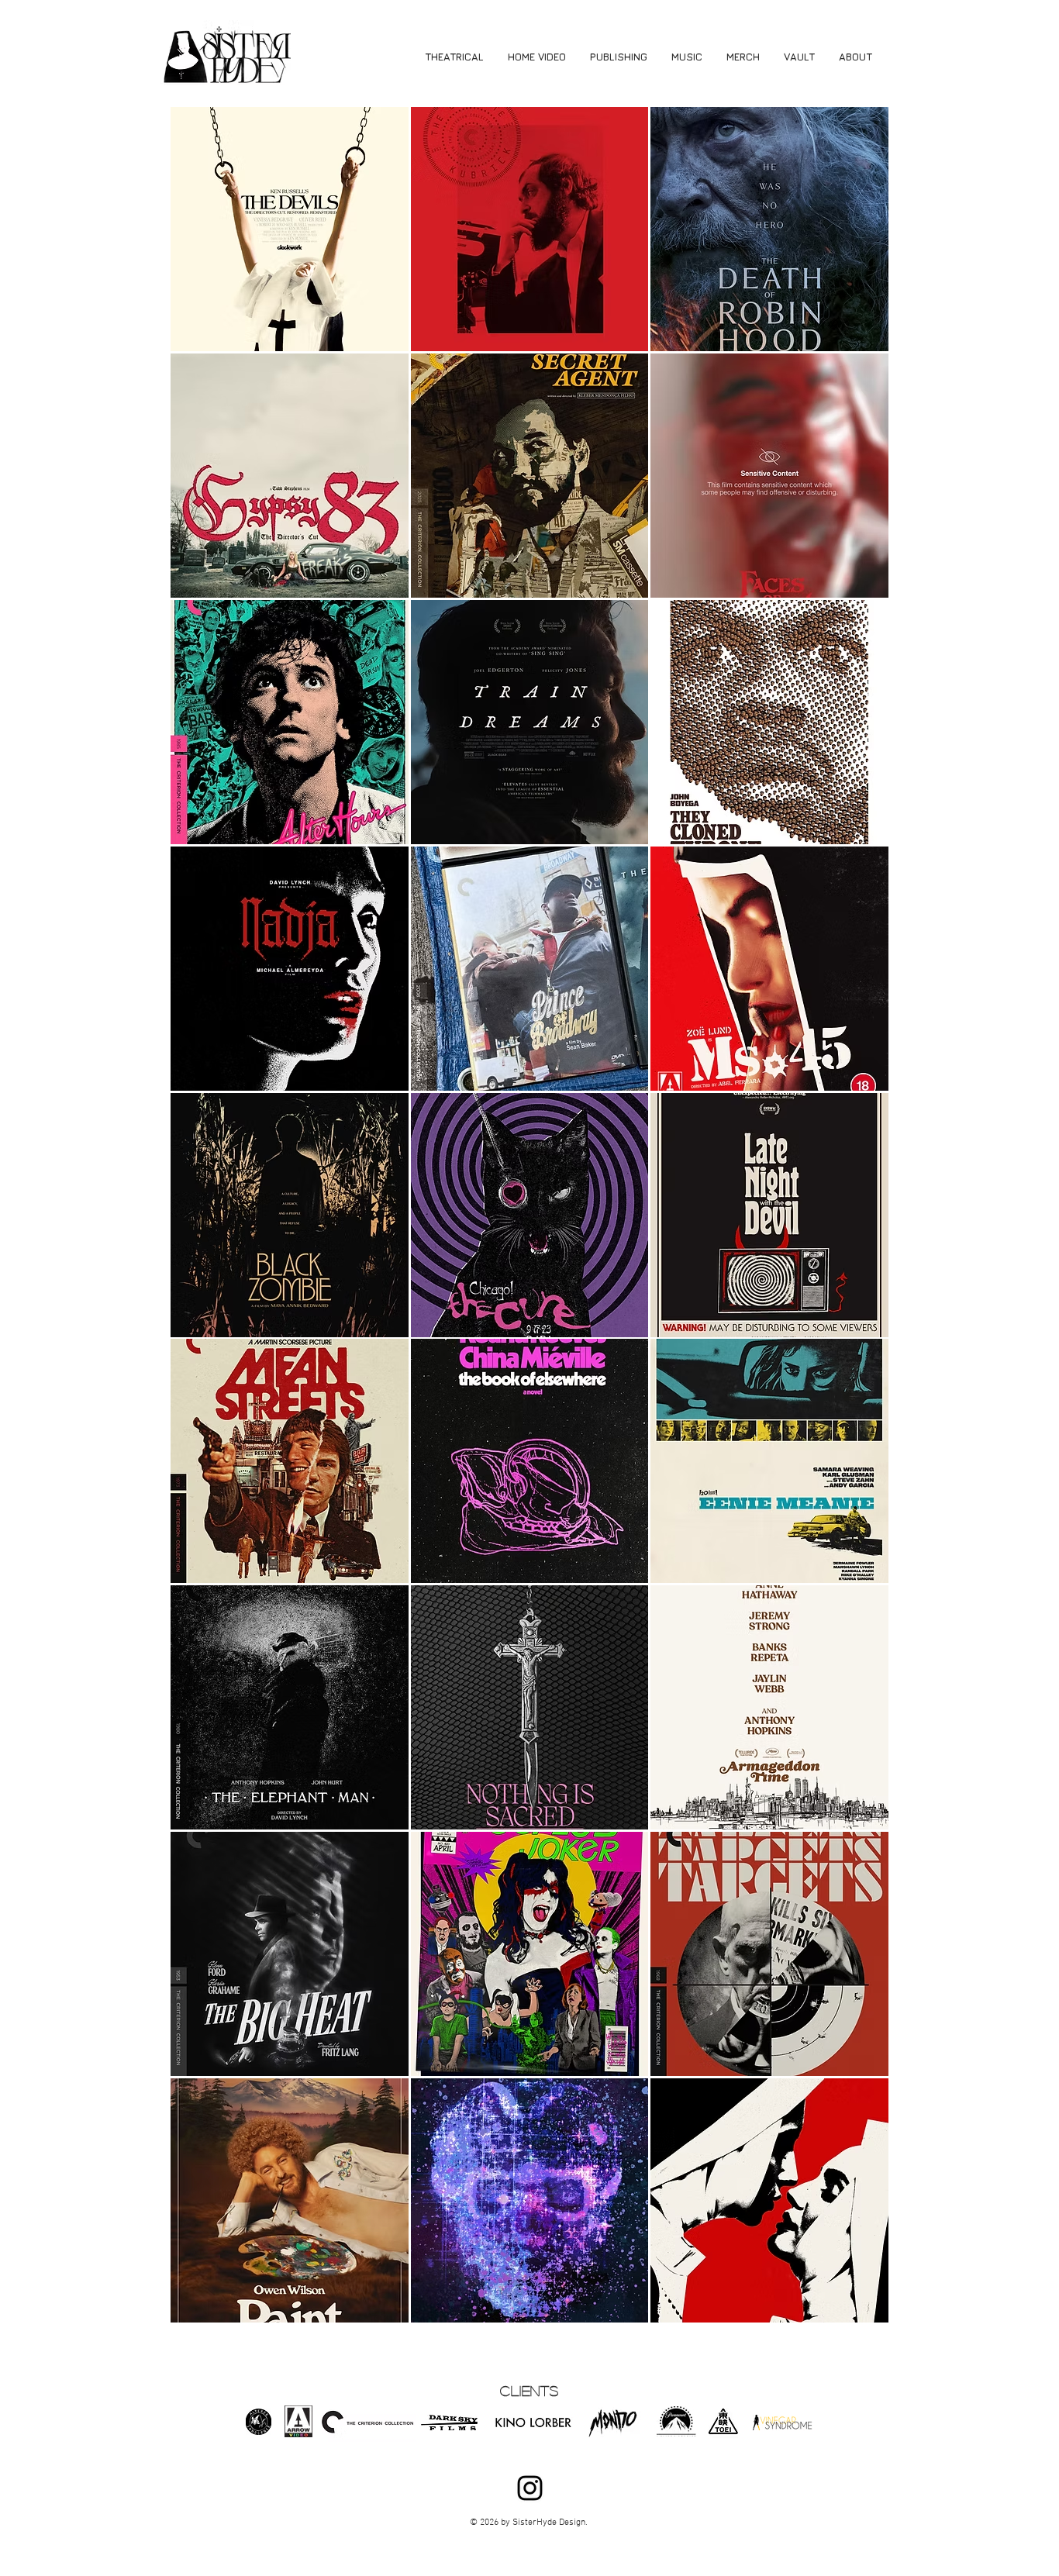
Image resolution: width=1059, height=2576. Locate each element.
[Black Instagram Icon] (530, 2488)
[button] (290, 229)
